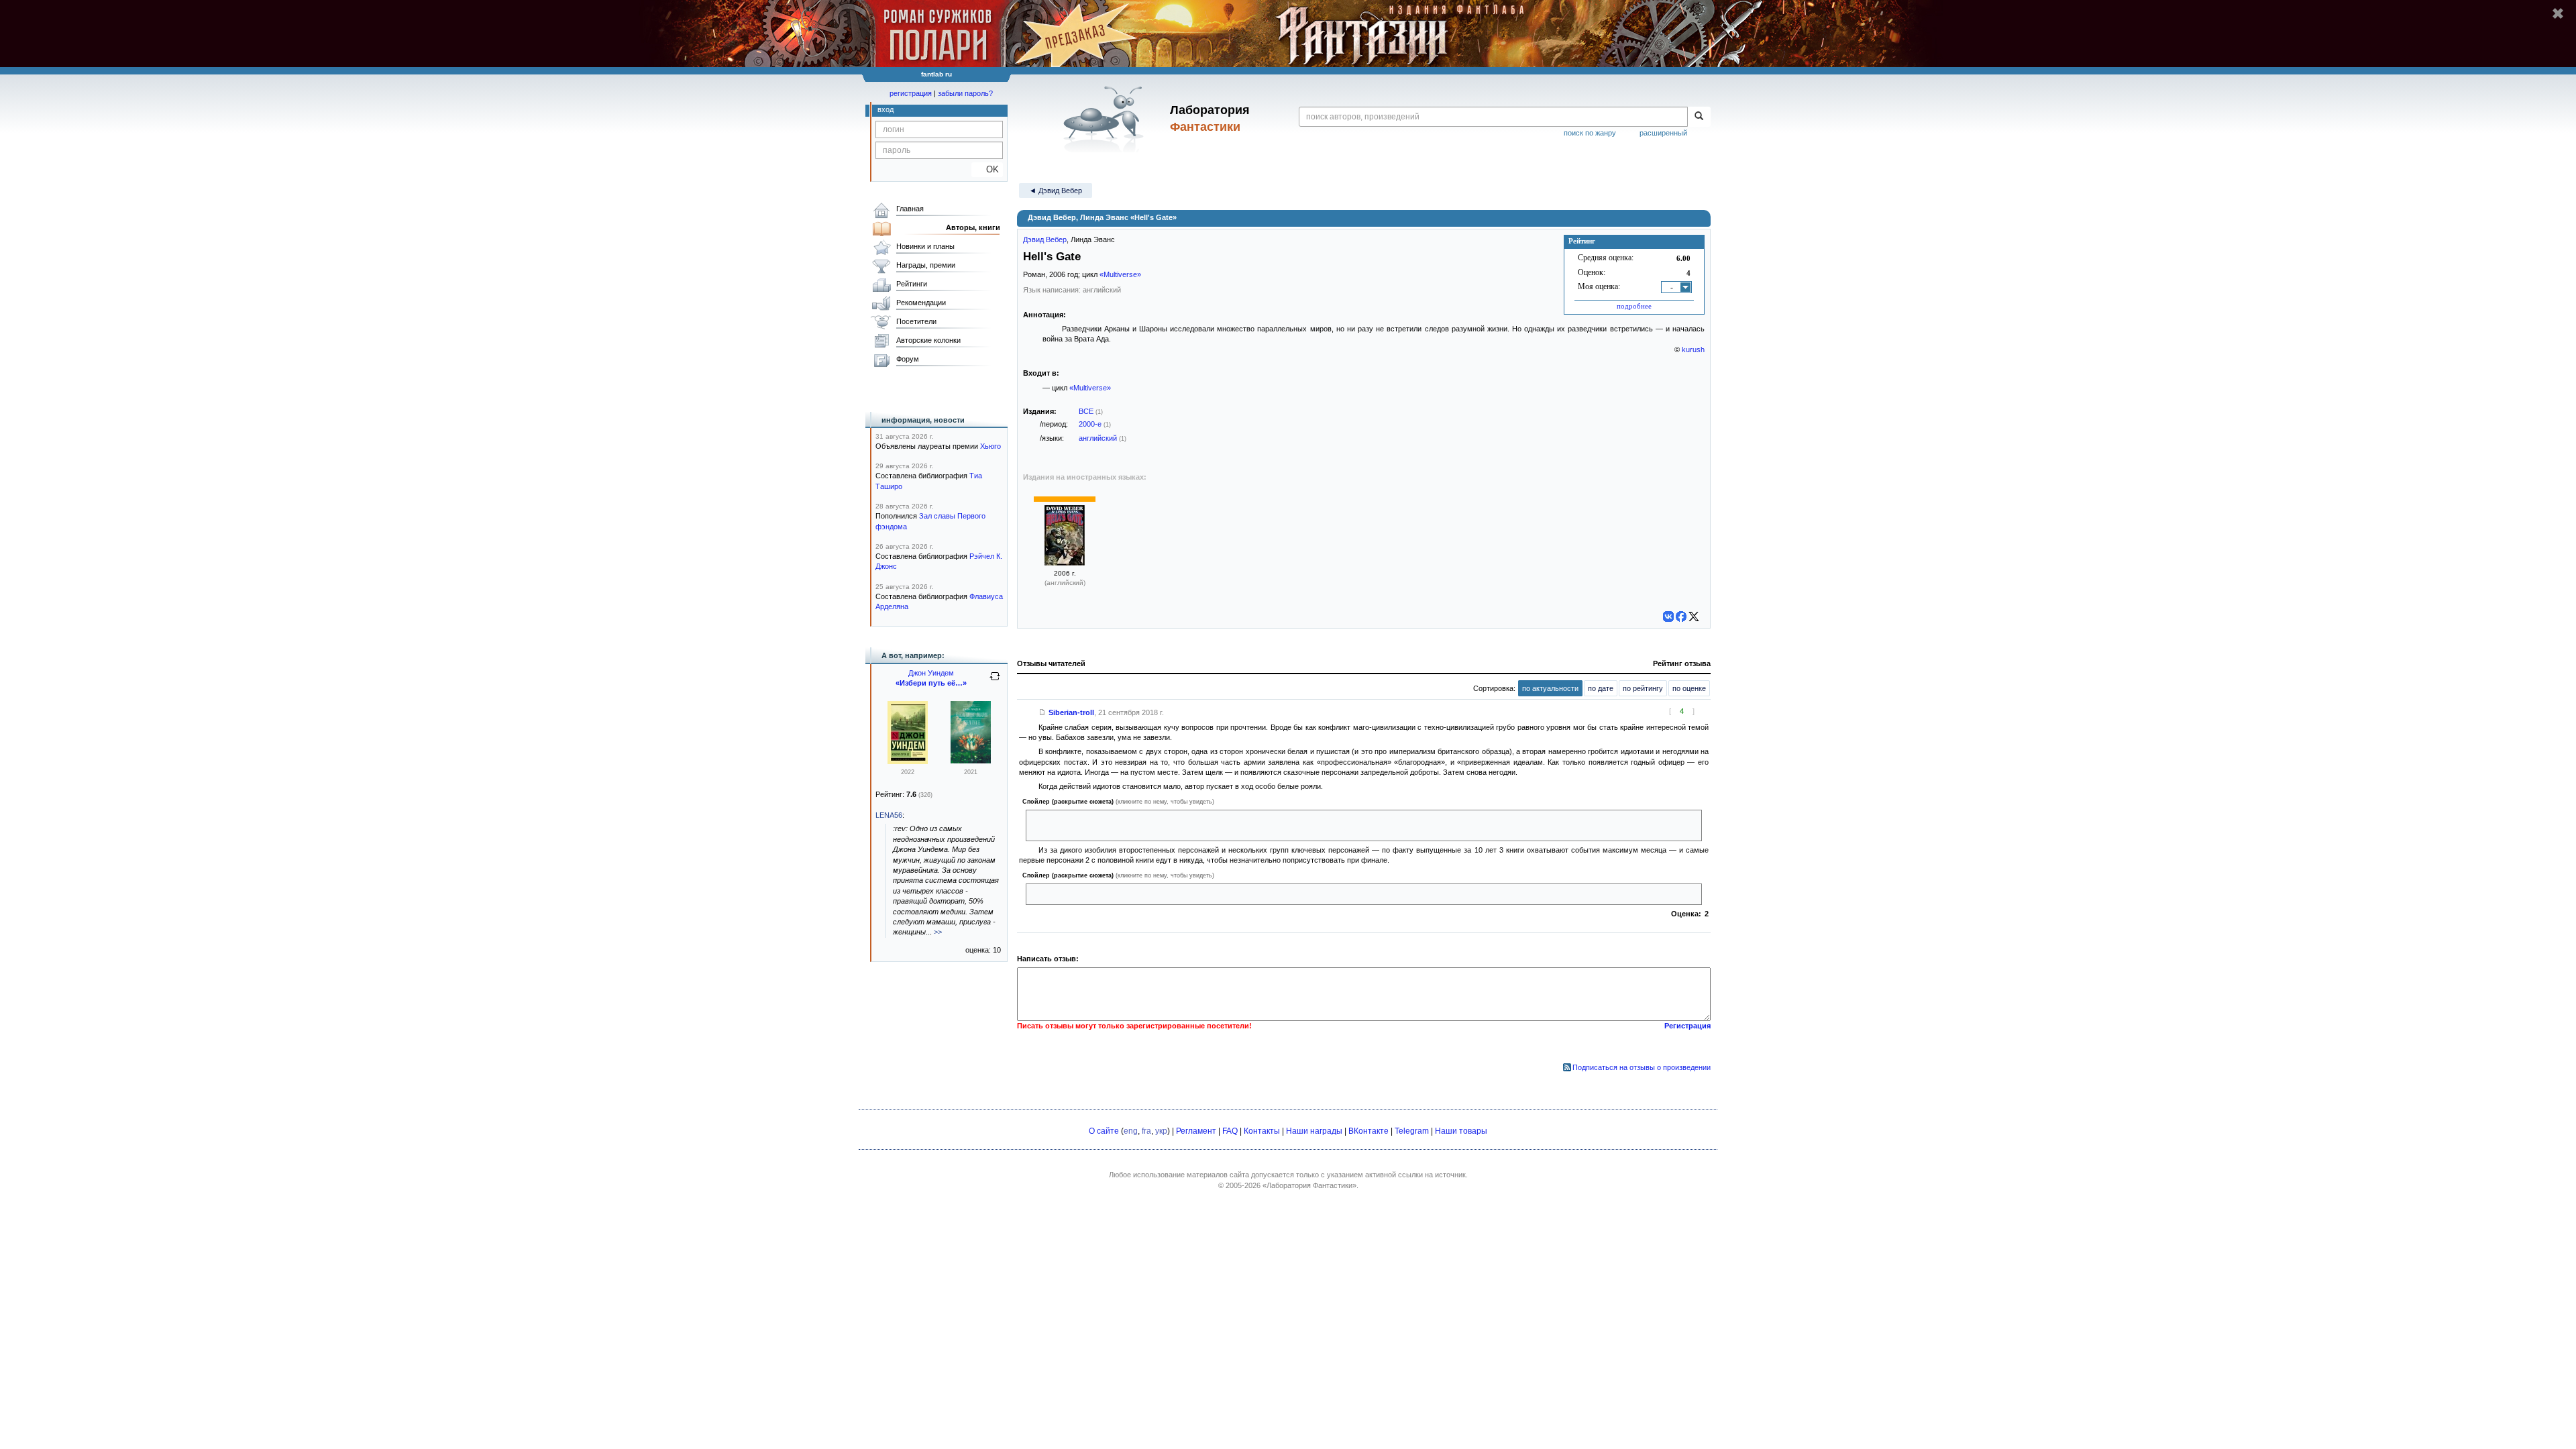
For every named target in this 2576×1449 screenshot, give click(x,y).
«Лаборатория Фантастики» (1309, 1185)
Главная (910, 209)
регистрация (911, 93)
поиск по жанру (1590, 133)
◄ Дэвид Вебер (1056, 191)
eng (1131, 1131)
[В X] (1694, 616)
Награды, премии (926, 265)
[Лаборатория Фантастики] (1106, 119)
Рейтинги (912, 284)
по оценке (1689, 688)
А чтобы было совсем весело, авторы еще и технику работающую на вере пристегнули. (1182, 894)
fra (1146, 1131)
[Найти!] (1699, 117)
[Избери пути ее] (908, 761)
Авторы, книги (973, 227)
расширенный (1663, 133)
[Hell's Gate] (1065, 563)
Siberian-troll (1071, 712)
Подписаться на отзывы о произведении (1642, 1067)
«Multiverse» (1120, 274)
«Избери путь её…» (931, 683)
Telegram (1412, 1131)
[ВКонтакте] (1668, 616)
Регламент (1196, 1131)
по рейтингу (1643, 688)
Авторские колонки (928, 340)
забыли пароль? (965, 93)
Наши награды (1314, 1131)
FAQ (1230, 1131)
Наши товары (1461, 1131)
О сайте (1104, 1131)
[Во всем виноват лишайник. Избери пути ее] (971, 761)
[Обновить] (995, 682)
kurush (1693, 350)
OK (987, 169)
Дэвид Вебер (1045, 239)
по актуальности (1550, 688)
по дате (1601, 688)
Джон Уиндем (931, 673)
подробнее (1634, 306)
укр (1161, 1131)
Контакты (1262, 1131)
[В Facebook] (1681, 616)
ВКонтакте (1368, 1131)
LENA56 (889, 815)
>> (938, 932)
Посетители (916, 321)
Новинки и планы (925, 246)
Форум (908, 359)
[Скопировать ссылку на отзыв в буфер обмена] (1042, 712)
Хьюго (990, 446)
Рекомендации (921, 303)
